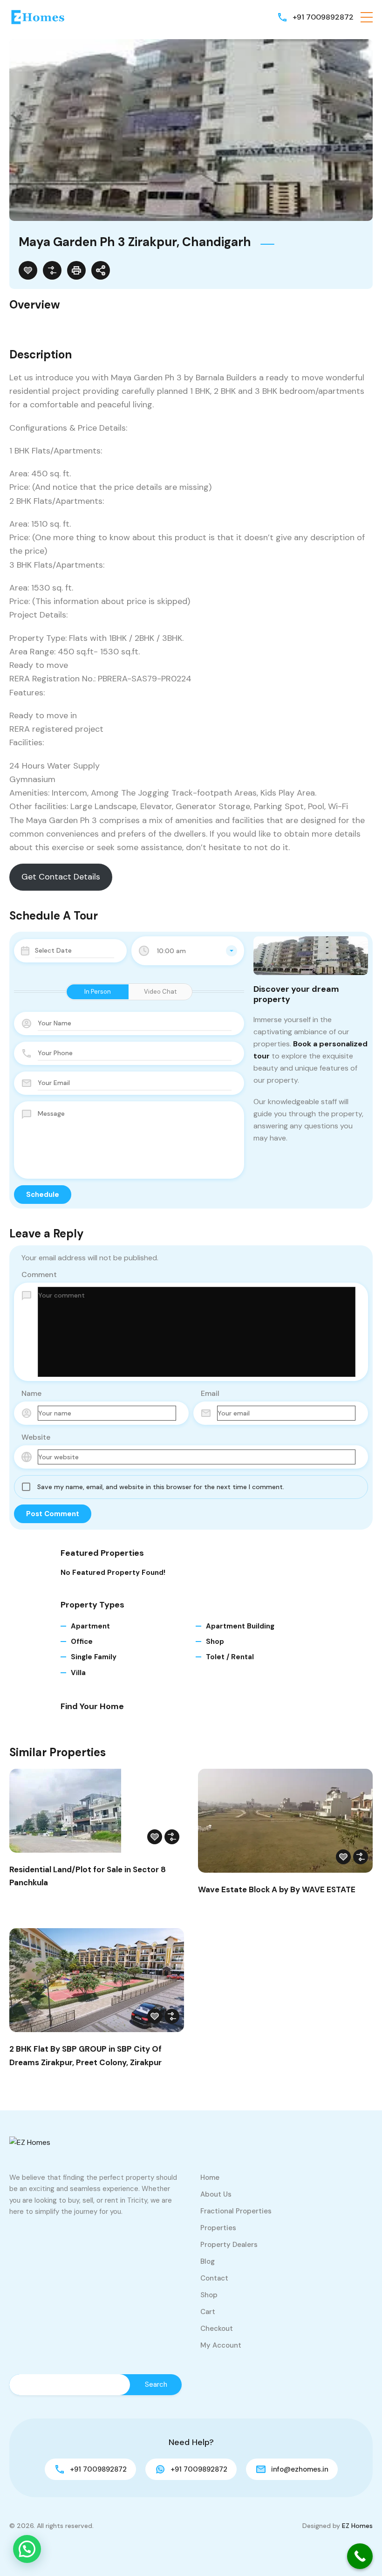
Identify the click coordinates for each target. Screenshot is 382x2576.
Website (36, 1437)
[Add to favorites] (28, 270)
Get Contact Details (61, 877)
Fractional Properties (236, 2211)
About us (216, 2194)
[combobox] (188, 951)
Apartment (90, 1626)
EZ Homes (357, 2526)
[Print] (76, 270)
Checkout (217, 2329)
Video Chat (160, 992)
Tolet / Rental (230, 1657)
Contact (214, 2278)
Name (31, 1393)
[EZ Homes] (37, 17)
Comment (39, 1274)
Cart (208, 2312)
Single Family (94, 1657)
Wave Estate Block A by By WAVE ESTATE (277, 1889)
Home (210, 2178)
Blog (208, 2261)
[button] (367, 17)
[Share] (101, 270)
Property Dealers (229, 2245)
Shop (215, 1642)
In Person (98, 992)
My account (221, 2345)
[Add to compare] (52, 270)
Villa (78, 1673)
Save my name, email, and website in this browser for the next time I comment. (161, 1487)
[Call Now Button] (360, 2556)
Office (82, 1642)
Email (210, 1393)
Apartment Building (240, 1626)
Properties (218, 2228)
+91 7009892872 (323, 17)
